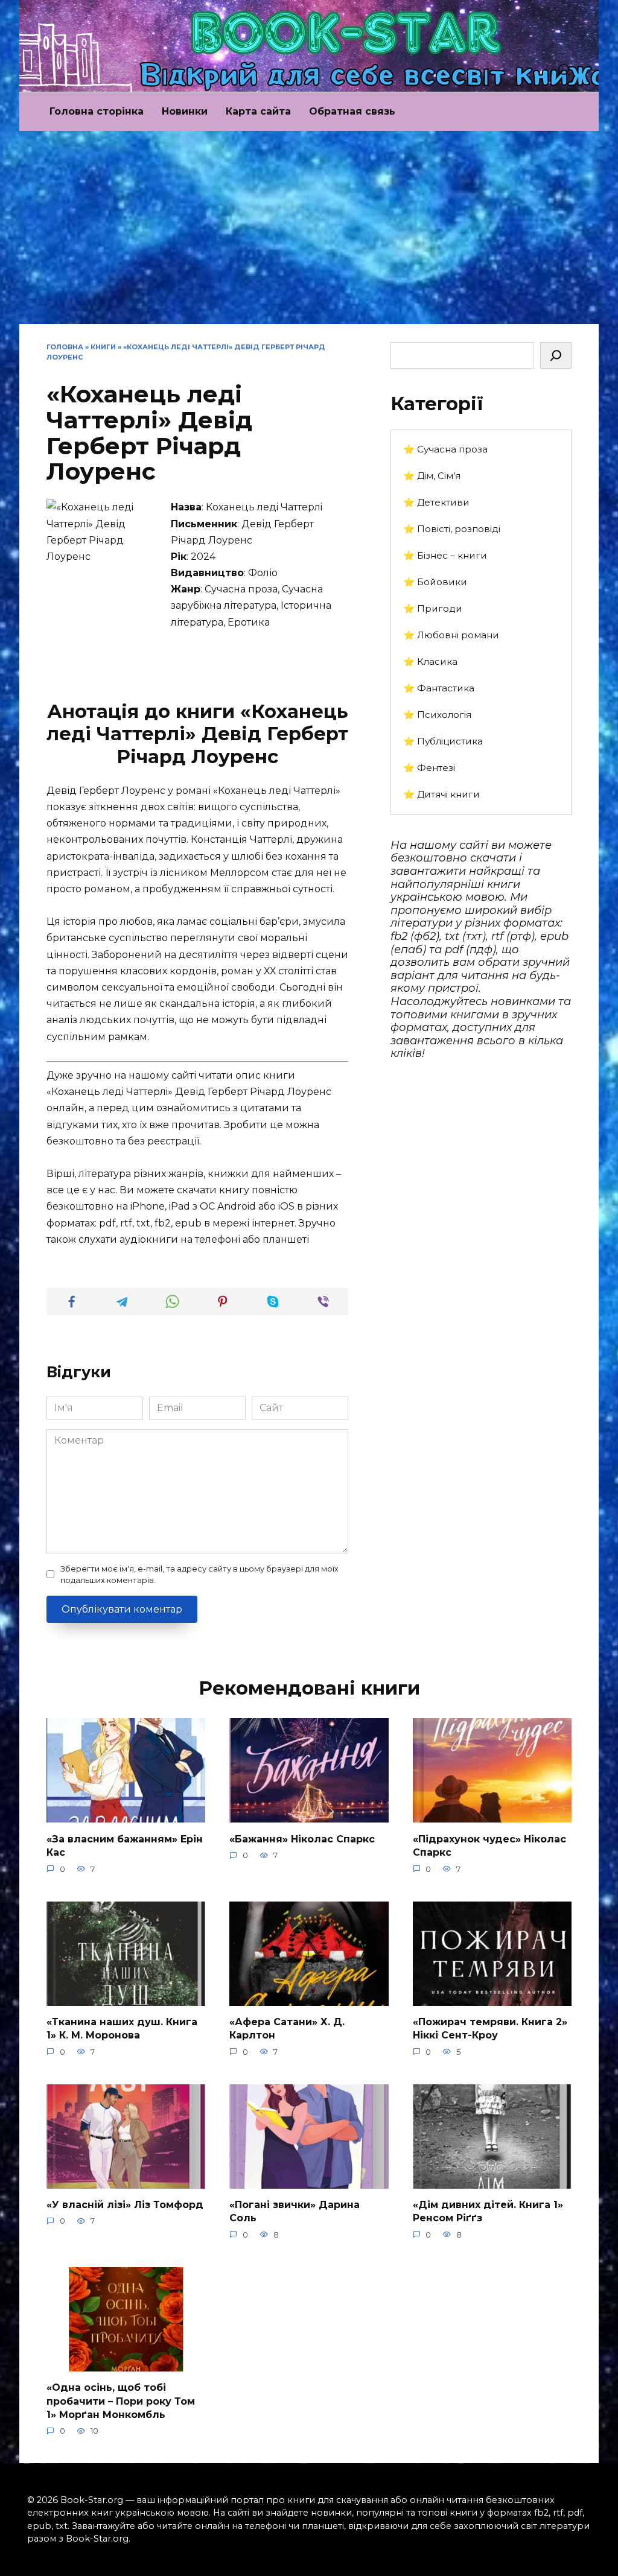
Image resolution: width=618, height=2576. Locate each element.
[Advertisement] (309, 233)
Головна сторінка (97, 111)
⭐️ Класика (430, 661)
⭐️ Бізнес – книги (445, 555)
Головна (65, 347)
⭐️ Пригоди (433, 608)
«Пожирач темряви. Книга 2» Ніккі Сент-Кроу (490, 2029)
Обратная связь (352, 111)
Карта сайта (258, 111)
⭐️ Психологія (437, 715)
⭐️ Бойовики (435, 582)
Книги (103, 347)
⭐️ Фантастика (439, 688)
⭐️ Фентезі (429, 768)
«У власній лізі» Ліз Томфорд (125, 2205)
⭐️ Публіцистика (443, 741)
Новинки (185, 111)
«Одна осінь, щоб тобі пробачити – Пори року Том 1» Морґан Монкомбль (121, 2401)
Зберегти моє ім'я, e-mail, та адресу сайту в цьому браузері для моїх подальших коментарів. (199, 1575)
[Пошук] (556, 355)
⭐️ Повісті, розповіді (452, 529)
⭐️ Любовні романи (451, 635)
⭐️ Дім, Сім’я (432, 476)
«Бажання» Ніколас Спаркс (302, 1838)
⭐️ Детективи (436, 502)
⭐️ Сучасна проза (445, 449)
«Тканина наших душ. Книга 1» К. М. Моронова (122, 2029)
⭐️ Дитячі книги (441, 794)
